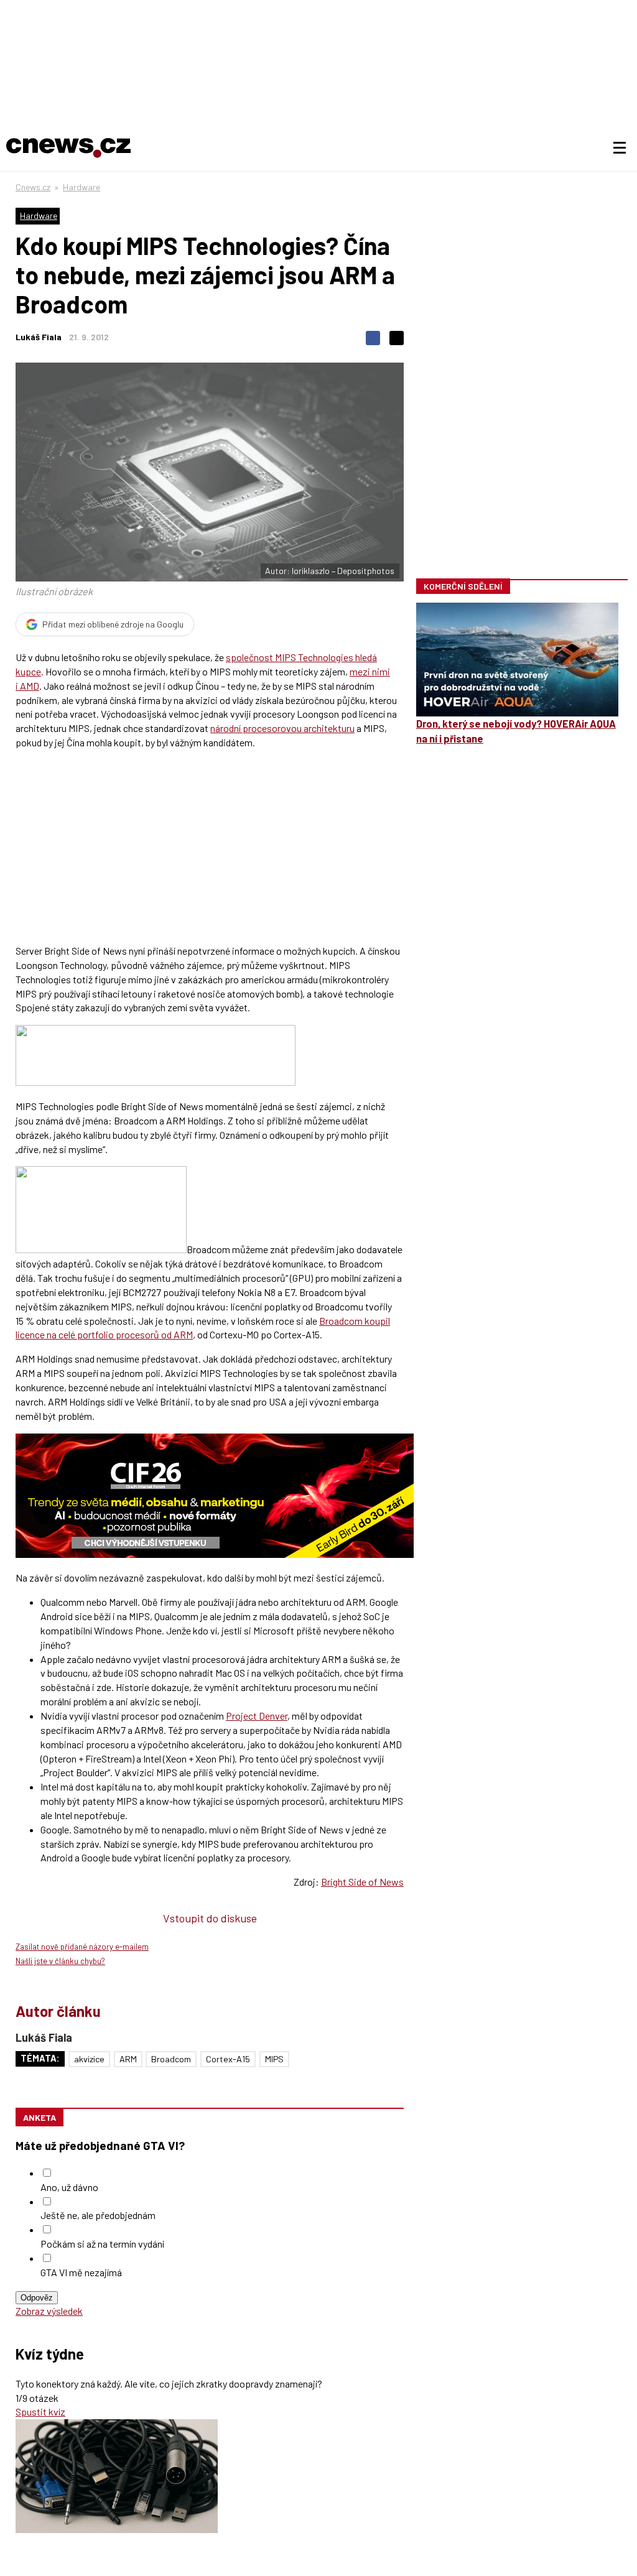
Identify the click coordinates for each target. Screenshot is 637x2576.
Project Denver (257, 1716)
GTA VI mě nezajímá (81, 2272)
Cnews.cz (33, 187)
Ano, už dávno (69, 2187)
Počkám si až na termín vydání (102, 2244)
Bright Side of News (362, 1882)
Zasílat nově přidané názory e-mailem (82, 1947)
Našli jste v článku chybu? (60, 1961)
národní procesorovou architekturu (282, 728)
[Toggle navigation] (620, 148)
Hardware (81, 187)
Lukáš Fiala (39, 337)
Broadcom (171, 2059)
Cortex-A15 (228, 2059)
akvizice (89, 2059)
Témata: (40, 2058)
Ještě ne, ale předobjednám (98, 2215)
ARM (128, 2059)
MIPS (274, 2059)
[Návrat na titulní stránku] (68, 148)
